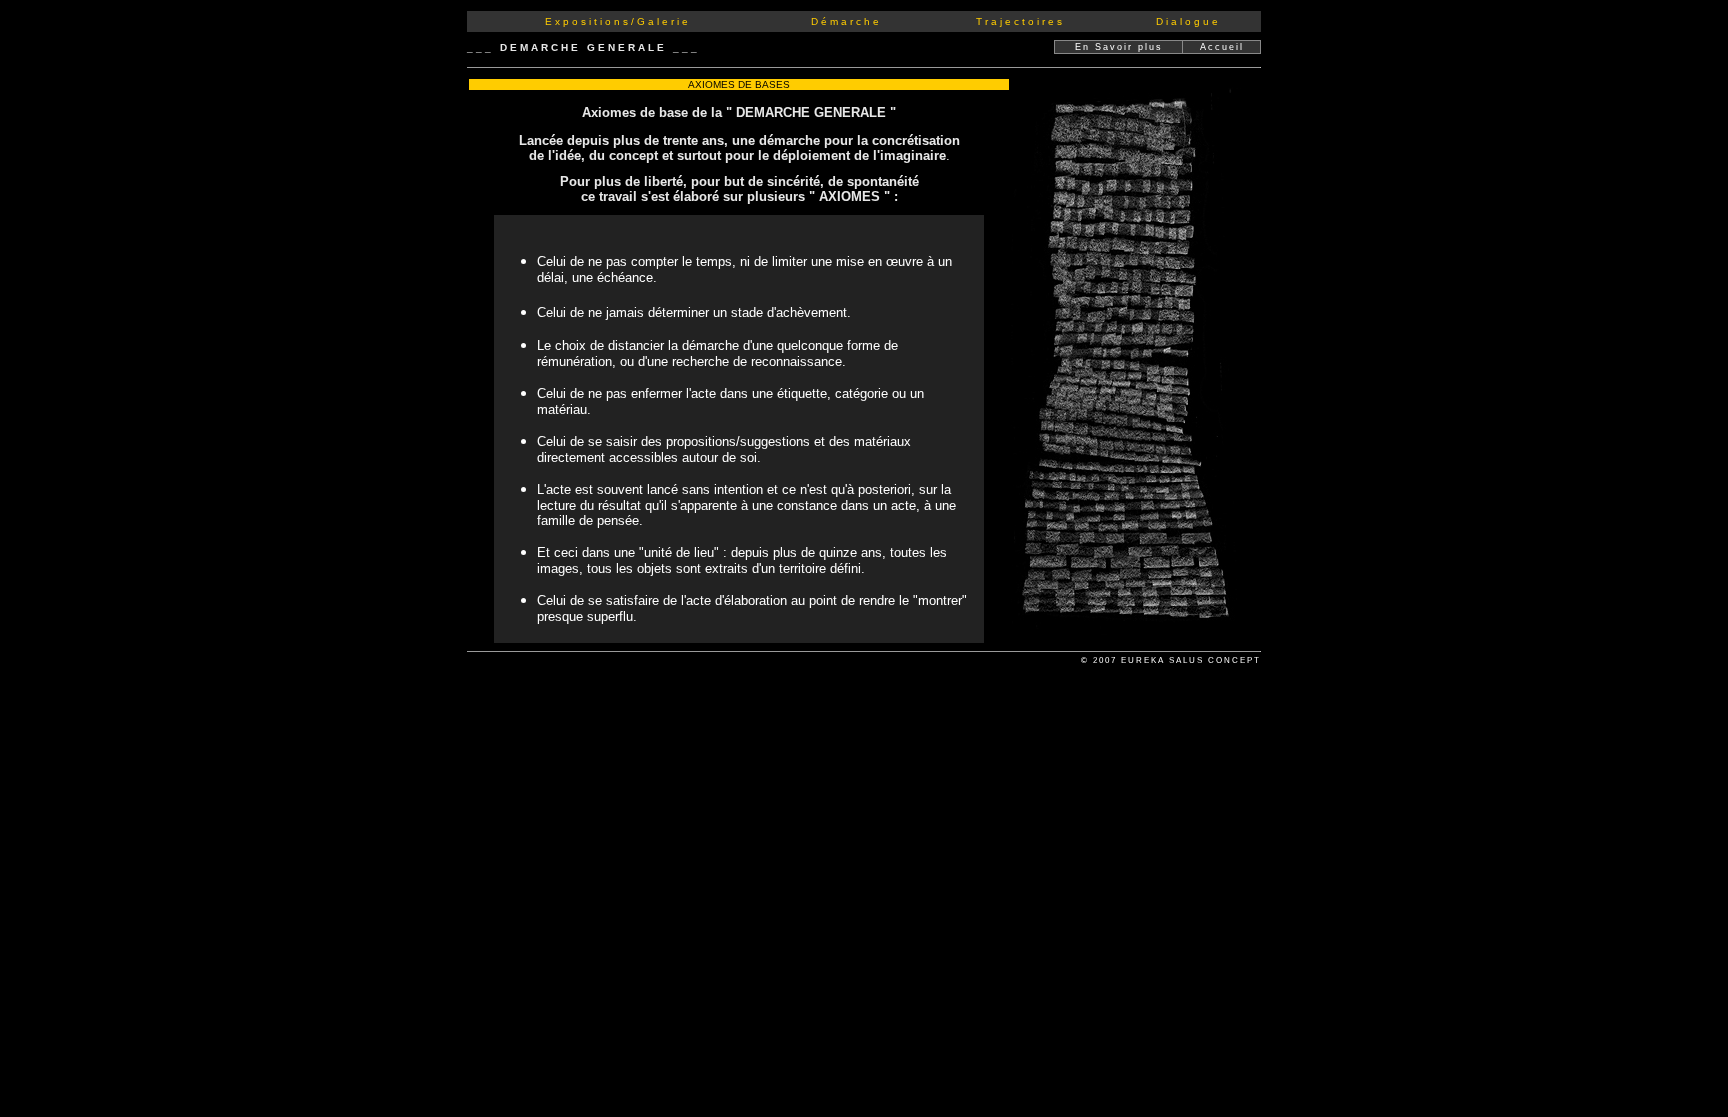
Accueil (1222, 47)
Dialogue (1188, 21)
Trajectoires (1020, 21)
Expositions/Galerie (618, 21)
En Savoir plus (1119, 47)
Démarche (846, 21)
